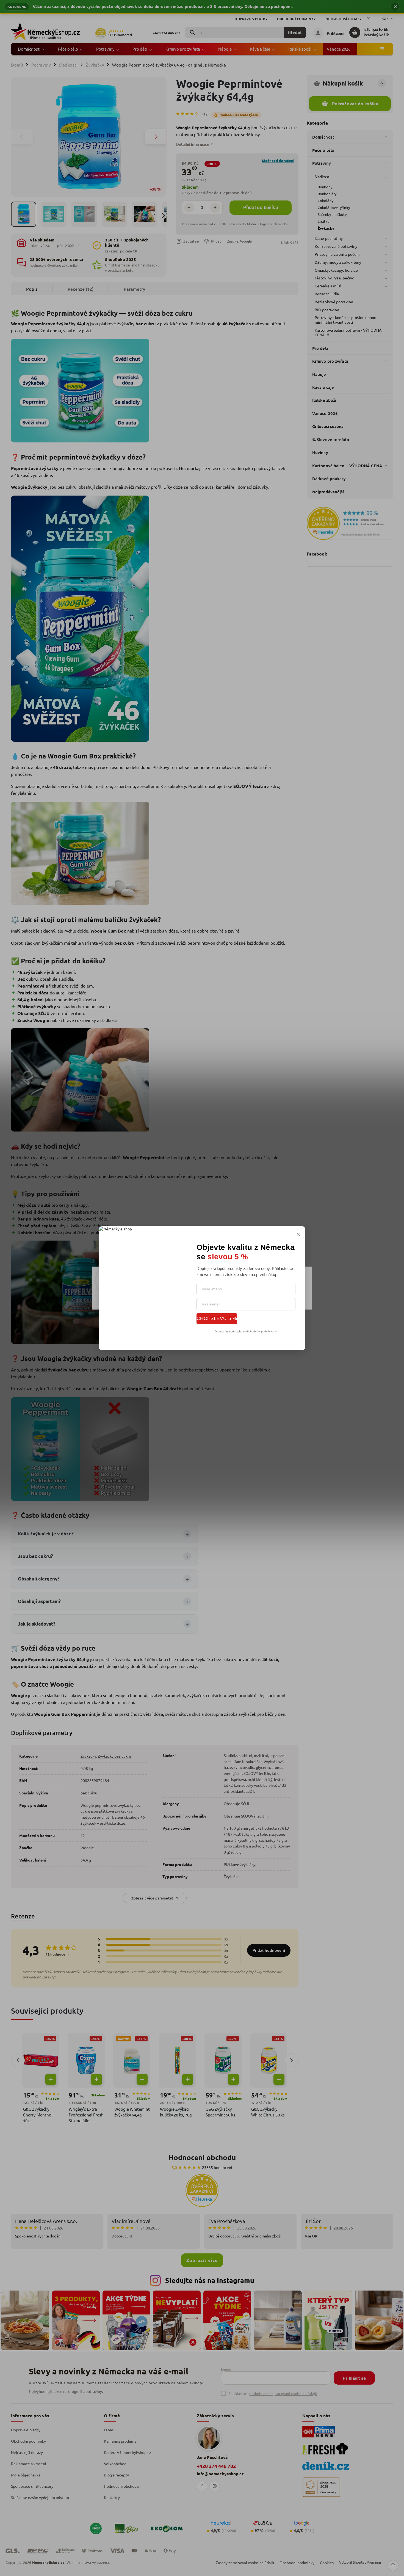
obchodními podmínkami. (261, 1331)
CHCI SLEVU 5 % (217, 1318)
